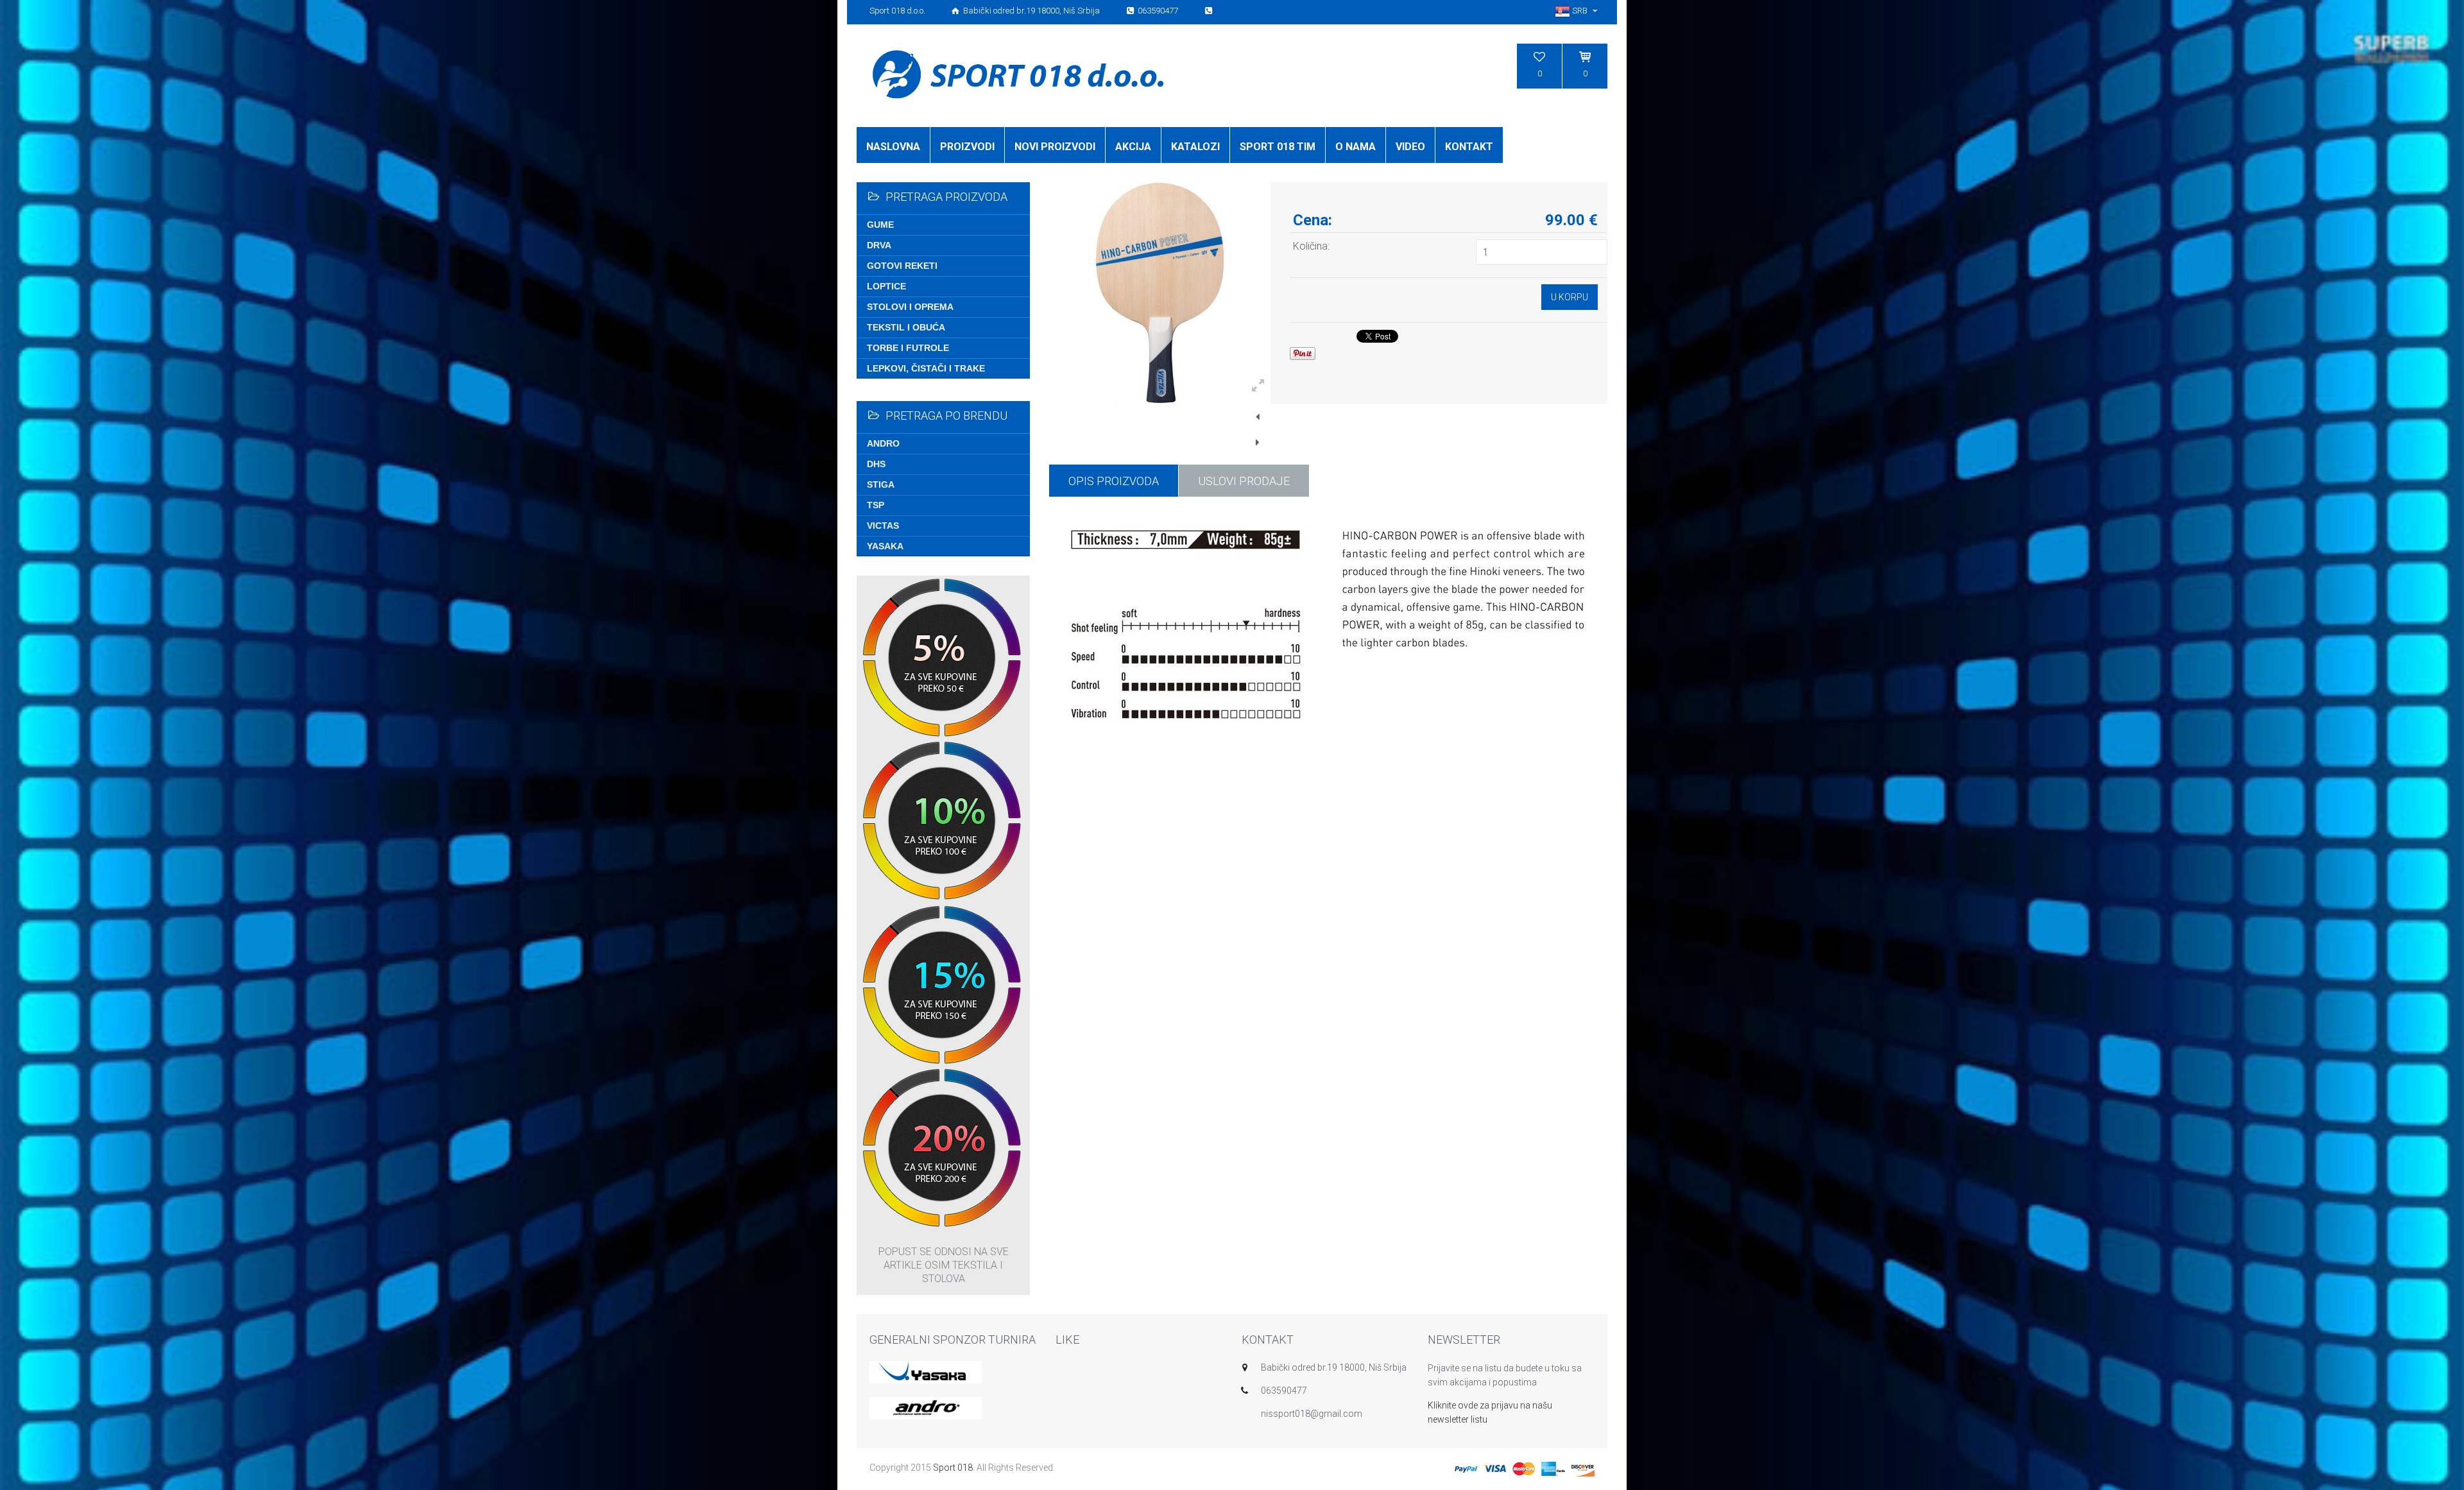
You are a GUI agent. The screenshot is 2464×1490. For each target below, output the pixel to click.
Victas (883, 526)
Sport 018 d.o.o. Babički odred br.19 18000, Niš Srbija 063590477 (1025, 11)
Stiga (881, 484)
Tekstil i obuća (906, 327)
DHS (876, 464)
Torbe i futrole (908, 348)
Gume (880, 225)
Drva (879, 245)
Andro (883, 443)
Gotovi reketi (902, 266)
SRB (1580, 11)
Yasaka (885, 546)
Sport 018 (953, 1468)
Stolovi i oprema (910, 307)
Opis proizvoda (1114, 481)
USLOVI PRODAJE (1244, 481)
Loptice (886, 286)
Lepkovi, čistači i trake (926, 368)
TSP (876, 505)
